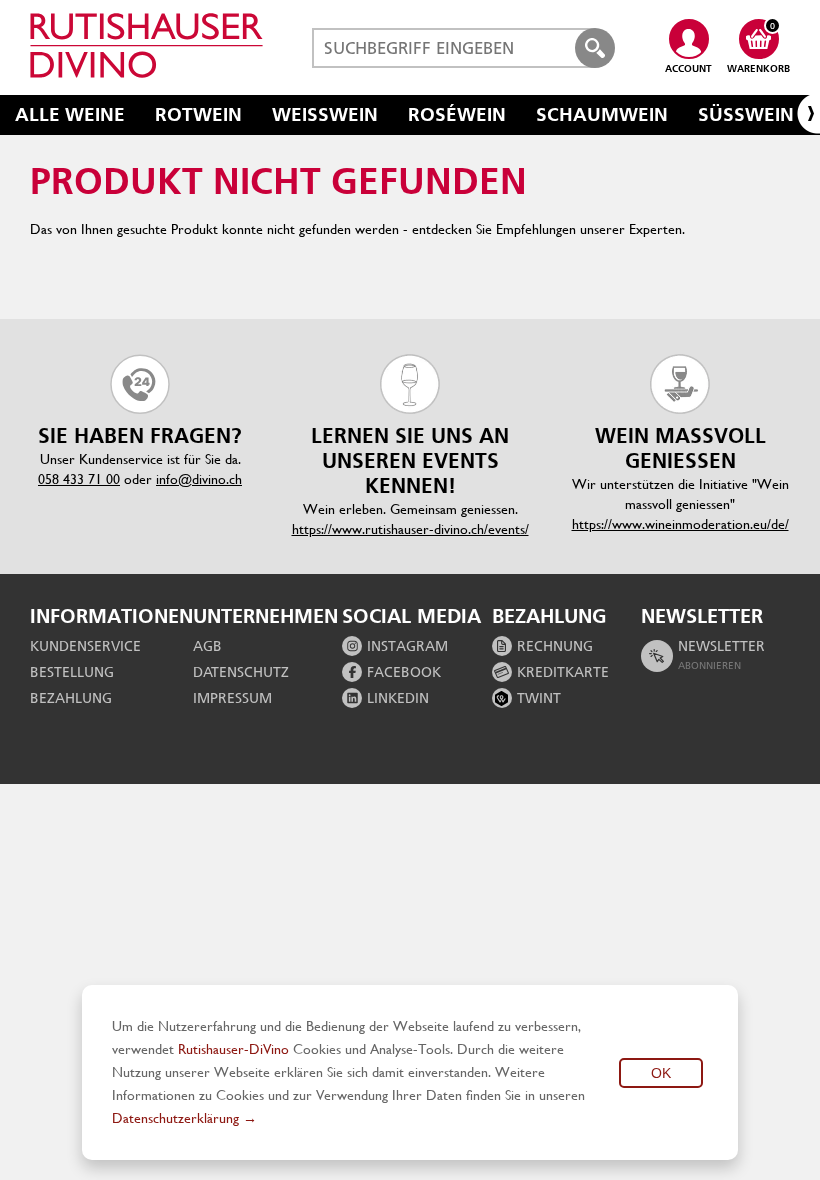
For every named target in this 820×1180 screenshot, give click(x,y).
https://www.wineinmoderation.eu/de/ (680, 524)
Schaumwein (602, 114)
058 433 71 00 (79, 479)
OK (661, 1073)
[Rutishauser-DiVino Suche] (595, 48)
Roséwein (457, 114)
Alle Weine (70, 114)
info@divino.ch (199, 479)
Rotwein (198, 114)
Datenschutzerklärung (175, 1118)
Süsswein (746, 114)
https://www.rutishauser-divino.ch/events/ (410, 529)
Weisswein (325, 114)
